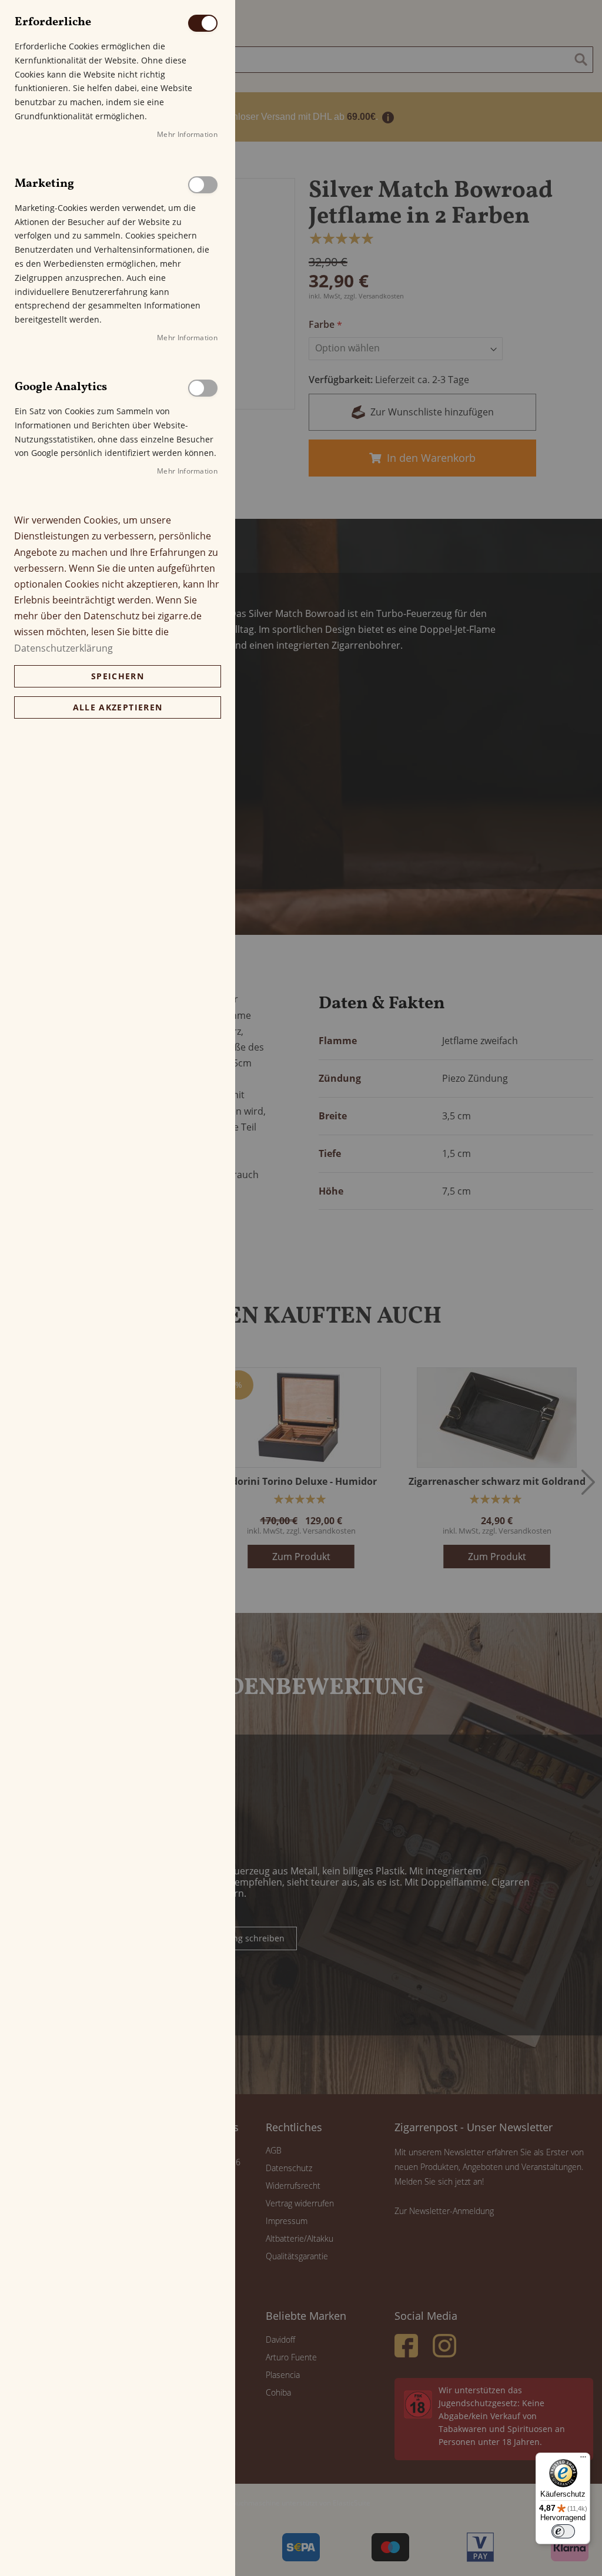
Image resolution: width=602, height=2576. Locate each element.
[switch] (563, 2531)
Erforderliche (203, 23)
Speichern (118, 676)
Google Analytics (203, 388)
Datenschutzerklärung (63, 648)
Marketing (203, 185)
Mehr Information (187, 134)
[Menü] (583, 2460)
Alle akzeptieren (118, 707)
